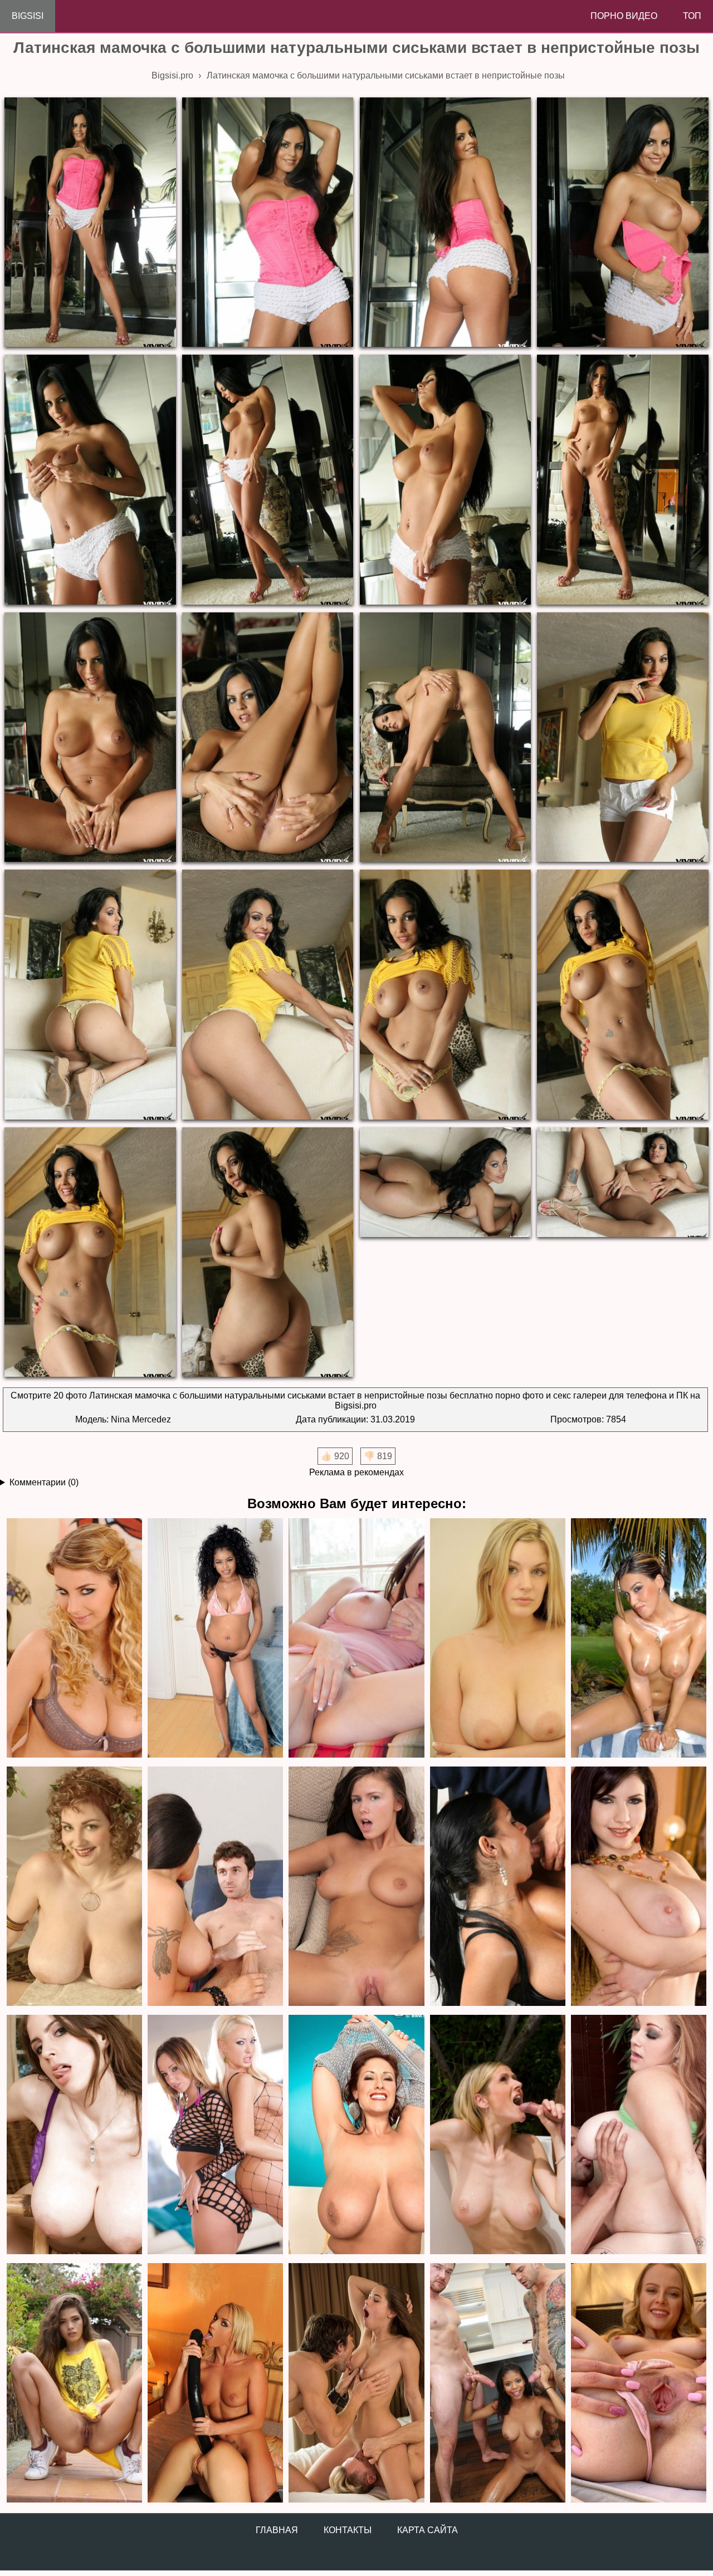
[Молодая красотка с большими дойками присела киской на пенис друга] (356, 1887)
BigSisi (28, 16)
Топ (692, 16)
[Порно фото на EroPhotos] (356, 2384)
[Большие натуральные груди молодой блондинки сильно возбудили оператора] (498, 1639)
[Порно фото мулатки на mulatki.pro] (498, 2384)
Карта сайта (428, 2530)
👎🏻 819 (378, 1456)
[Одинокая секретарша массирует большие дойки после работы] (639, 1887)
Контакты (348, 2530)
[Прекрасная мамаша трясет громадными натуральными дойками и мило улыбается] (356, 2135)
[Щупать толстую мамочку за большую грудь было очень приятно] (639, 2135)
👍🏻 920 (335, 1456)
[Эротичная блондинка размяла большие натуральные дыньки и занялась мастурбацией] (74, 1639)
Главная (277, 2530)
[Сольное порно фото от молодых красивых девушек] (639, 2384)
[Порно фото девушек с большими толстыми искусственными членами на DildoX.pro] (215, 2384)
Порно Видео (624, 16)
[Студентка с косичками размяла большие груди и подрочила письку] (356, 1639)
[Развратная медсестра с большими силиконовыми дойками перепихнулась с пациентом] (215, 1887)
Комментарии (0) (44, 1482)
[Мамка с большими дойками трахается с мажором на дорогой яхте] (498, 2135)
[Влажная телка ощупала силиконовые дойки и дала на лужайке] (639, 1639)
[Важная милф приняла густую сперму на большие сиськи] (498, 1887)
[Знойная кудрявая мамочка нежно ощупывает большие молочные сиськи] (74, 1887)
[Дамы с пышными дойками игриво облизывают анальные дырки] (215, 2135)
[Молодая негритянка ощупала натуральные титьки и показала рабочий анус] (215, 1639)
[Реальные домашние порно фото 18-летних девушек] (74, 2384)
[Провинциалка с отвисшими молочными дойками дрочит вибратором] (74, 2135)
